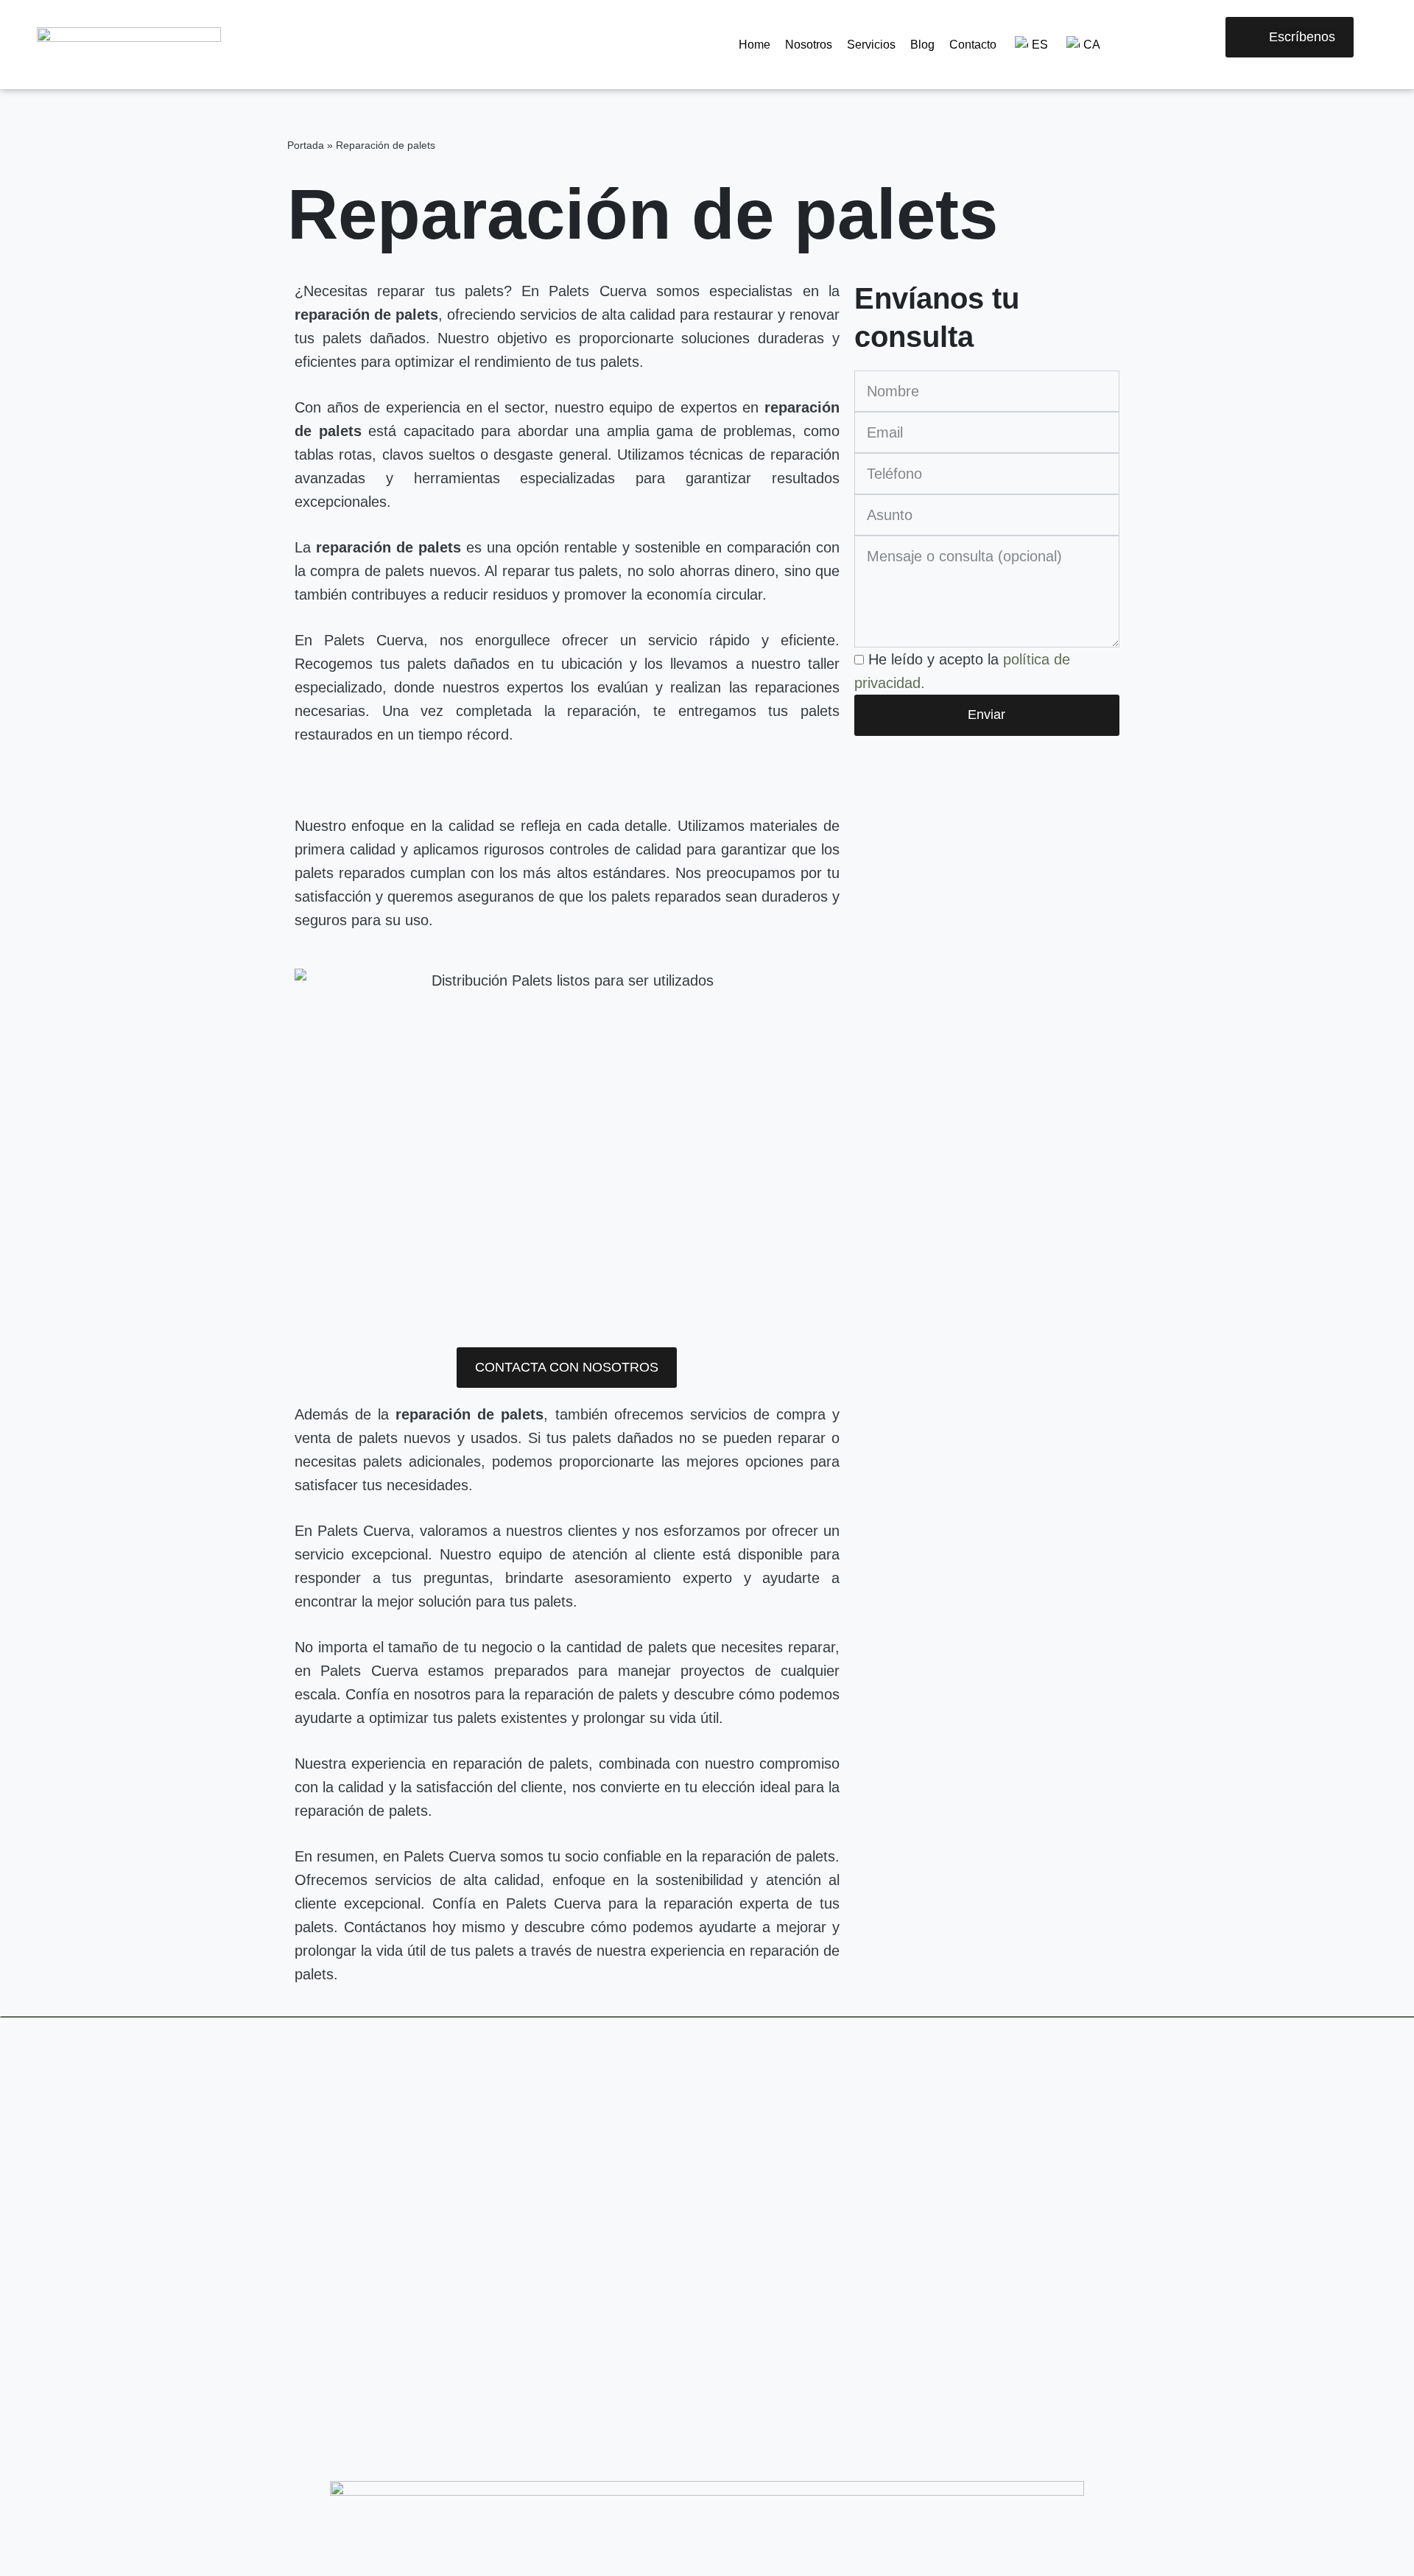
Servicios (871, 45)
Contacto (973, 45)
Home (755, 45)
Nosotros (809, 45)
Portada (306, 145)
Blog (922, 45)
